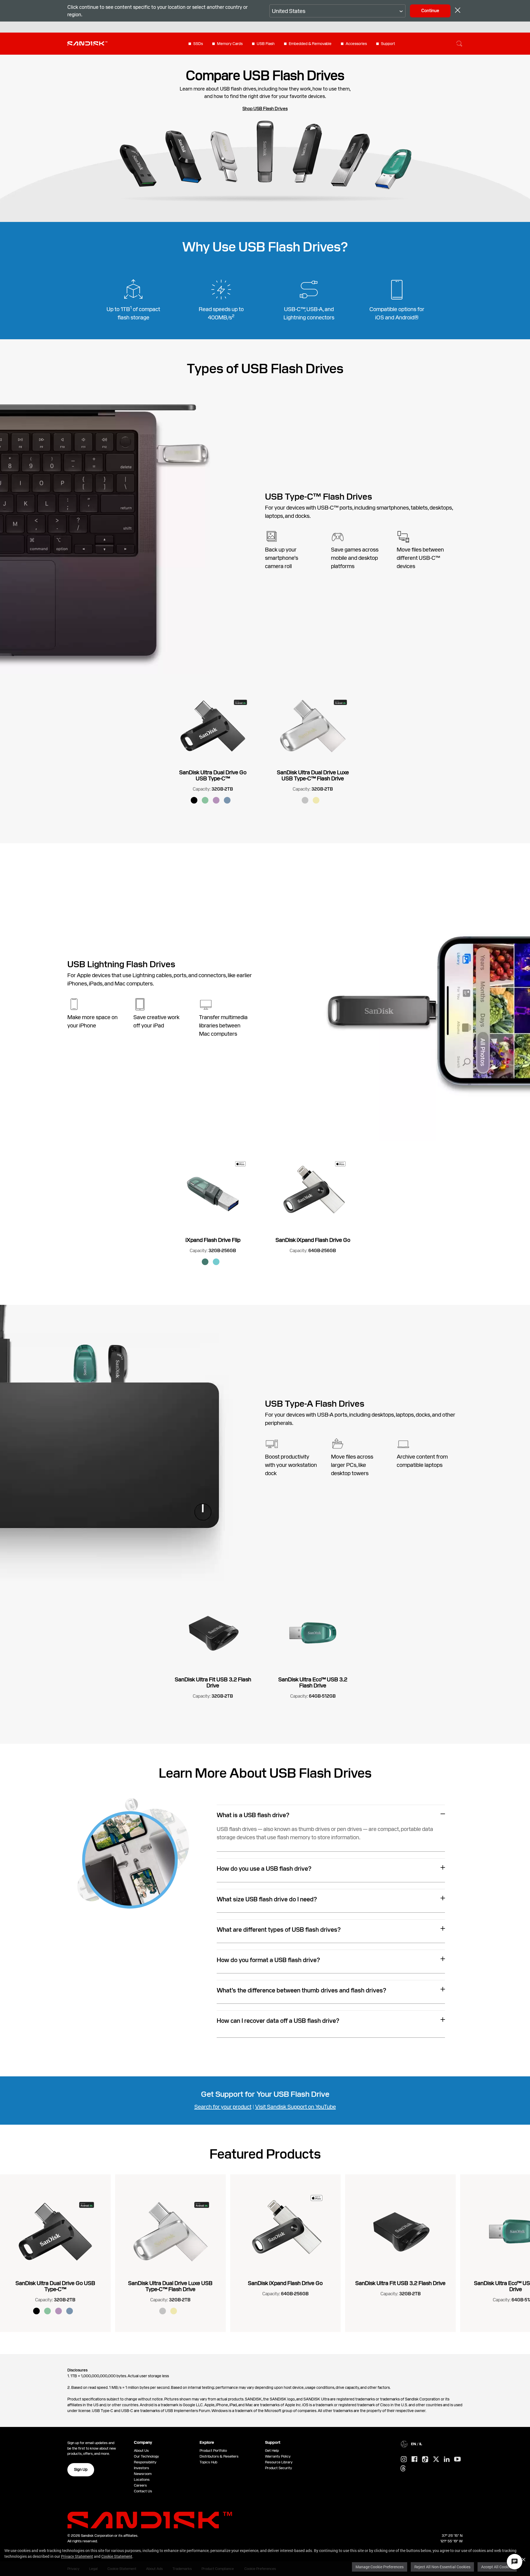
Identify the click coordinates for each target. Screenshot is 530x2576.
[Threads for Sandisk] (403, 2469)
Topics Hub (208, 2462)
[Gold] (316, 800)
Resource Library (279, 2462)
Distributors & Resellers (219, 2456)
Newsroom (143, 2474)
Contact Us (143, 2491)
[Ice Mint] (216, 1262)
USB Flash (266, 44)
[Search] (459, 44)
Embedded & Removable (310, 44)
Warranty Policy (278, 2456)
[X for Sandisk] (436, 2460)
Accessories (356, 44)
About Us (141, 2451)
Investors (141, 2468)
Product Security (279, 2468)
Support (388, 44)
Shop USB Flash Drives (265, 109)
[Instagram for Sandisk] (404, 2460)
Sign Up (81, 2469)
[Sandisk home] (87, 43)
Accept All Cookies (497, 2567)
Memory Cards (230, 44)
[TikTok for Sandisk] (425, 2460)
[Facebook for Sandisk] (414, 2459)
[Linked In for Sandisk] (447, 2460)
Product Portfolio (213, 2451)
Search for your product (223, 2107)
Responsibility (145, 2462)
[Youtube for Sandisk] (457, 2459)
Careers (140, 2485)
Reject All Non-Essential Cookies (442, 2567)
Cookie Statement (117, 2556)
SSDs (198, 44)
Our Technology (146, 2456)
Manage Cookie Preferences (380, 2567)
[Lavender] (216, 800)
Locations (142, 2480)
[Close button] (458, 11)
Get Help (272, 2451)
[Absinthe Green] (205, 800)
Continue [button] (430, 11)
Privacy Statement (77, 2556)
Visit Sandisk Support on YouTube (296, 2107)
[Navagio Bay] (227, 800)
